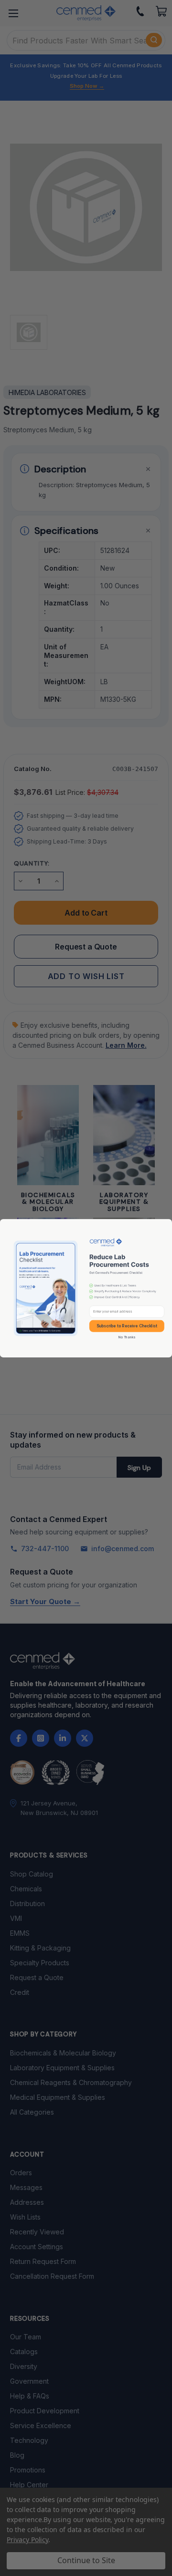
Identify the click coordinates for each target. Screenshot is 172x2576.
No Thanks (127, 1337)
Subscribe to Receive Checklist (127, 1325)
